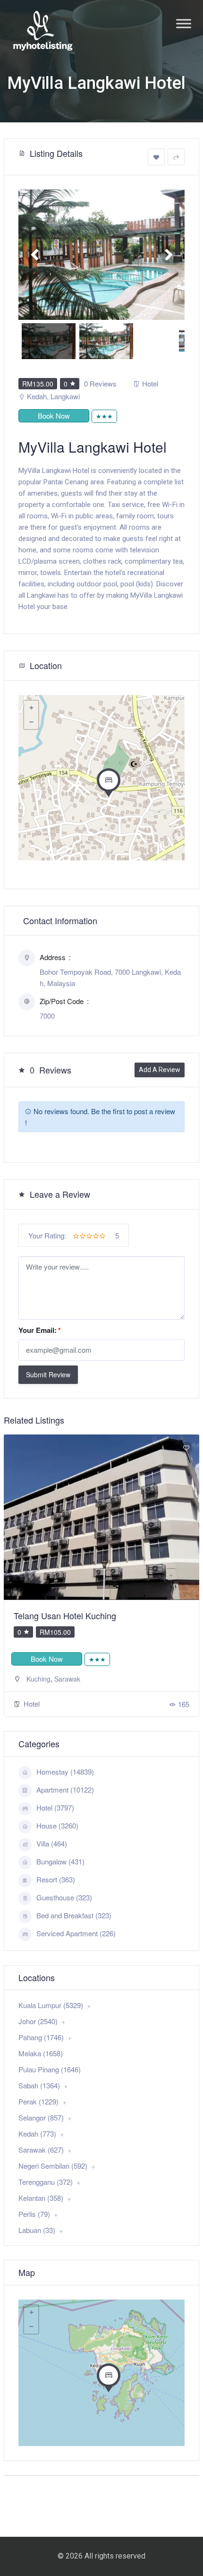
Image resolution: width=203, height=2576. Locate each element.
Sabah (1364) (39, 2085)
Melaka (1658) (41, 2053)
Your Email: (40, 1330)
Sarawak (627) (41, 2150)
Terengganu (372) (46, 2182)
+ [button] (31, 708)
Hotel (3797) (55, 1807)
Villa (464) (52, 1843)
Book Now (54, 416)
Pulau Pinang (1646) (50, 2069)
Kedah (37, 396)
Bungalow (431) (60, 1861)
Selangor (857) (41, 2117)
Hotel (150, 383)
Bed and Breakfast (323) (74, 1915)
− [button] (31, 722)
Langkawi (65, 396)
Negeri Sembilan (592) (53, 2166)
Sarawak (67, 1679)
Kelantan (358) (41, 2198)
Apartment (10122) (65, 1790)
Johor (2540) (38, 2021)
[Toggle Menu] (184, 23)
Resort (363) (56, 1879)
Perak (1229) (38, 2101)
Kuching (38, 1679)
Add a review (160, 1070)
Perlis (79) (34, 2214)
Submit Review (48, 1374)
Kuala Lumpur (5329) (51, 2005)
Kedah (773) (37, 2134)
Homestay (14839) (65, 1772)
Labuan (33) (37, 2230)
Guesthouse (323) (64, 1897)
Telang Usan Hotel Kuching (65, 1615)
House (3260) (57, 1825)
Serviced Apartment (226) (76, 1933)
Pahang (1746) (41, 2037)
